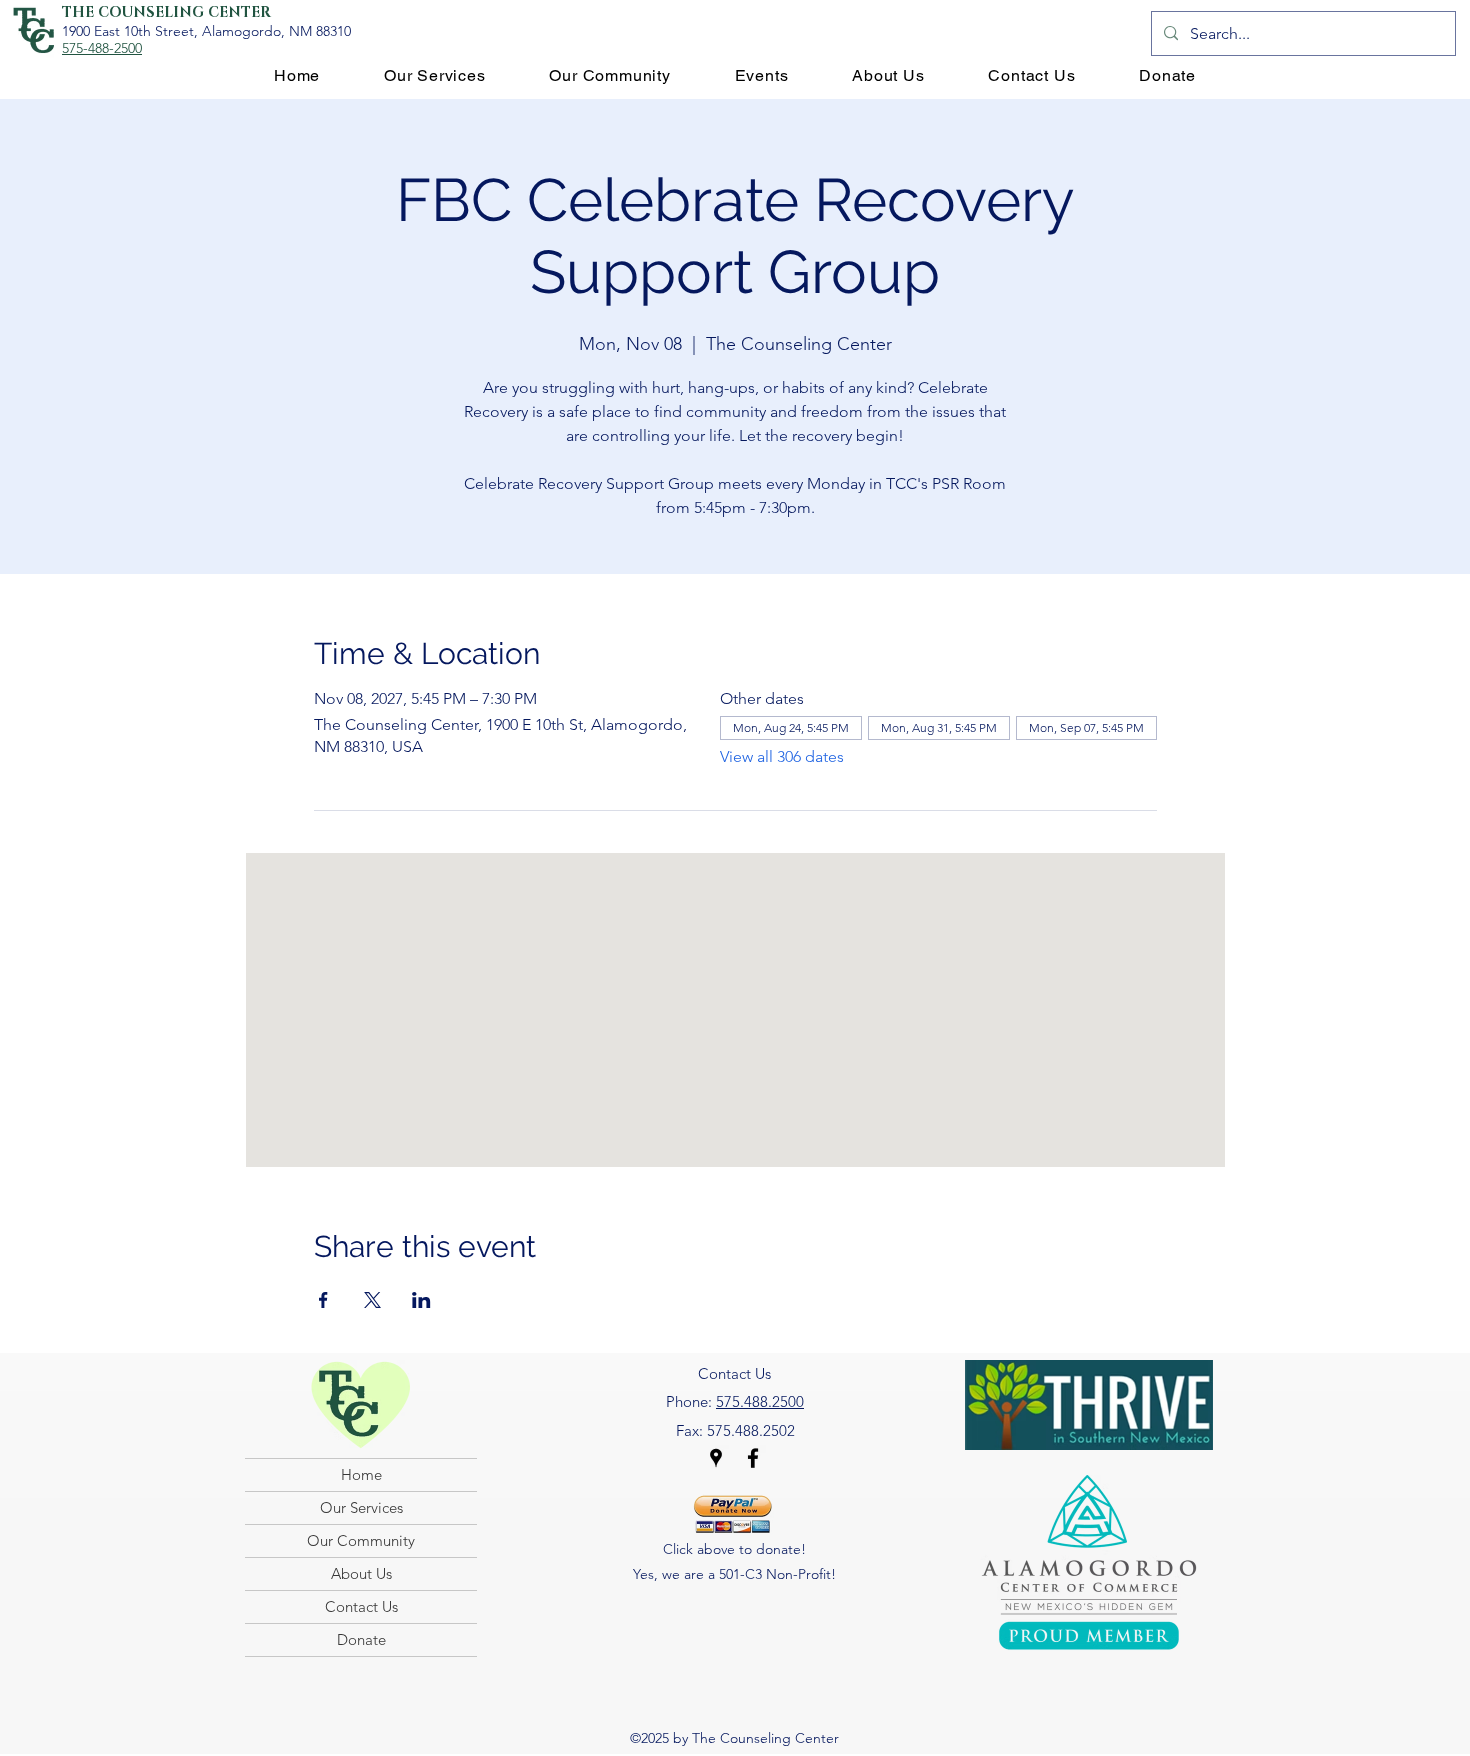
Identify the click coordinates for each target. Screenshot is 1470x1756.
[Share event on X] (372, 1300)
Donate (361, 1639)
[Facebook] (753, 1458)
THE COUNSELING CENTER (166, 12)
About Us (361, 1573)
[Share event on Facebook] (323, 1300)
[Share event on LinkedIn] (421, 1300)
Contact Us (361, 1606)
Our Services (361, 1507)
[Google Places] (716, 1458)
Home (361, 1474)
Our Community (361, 1540)
